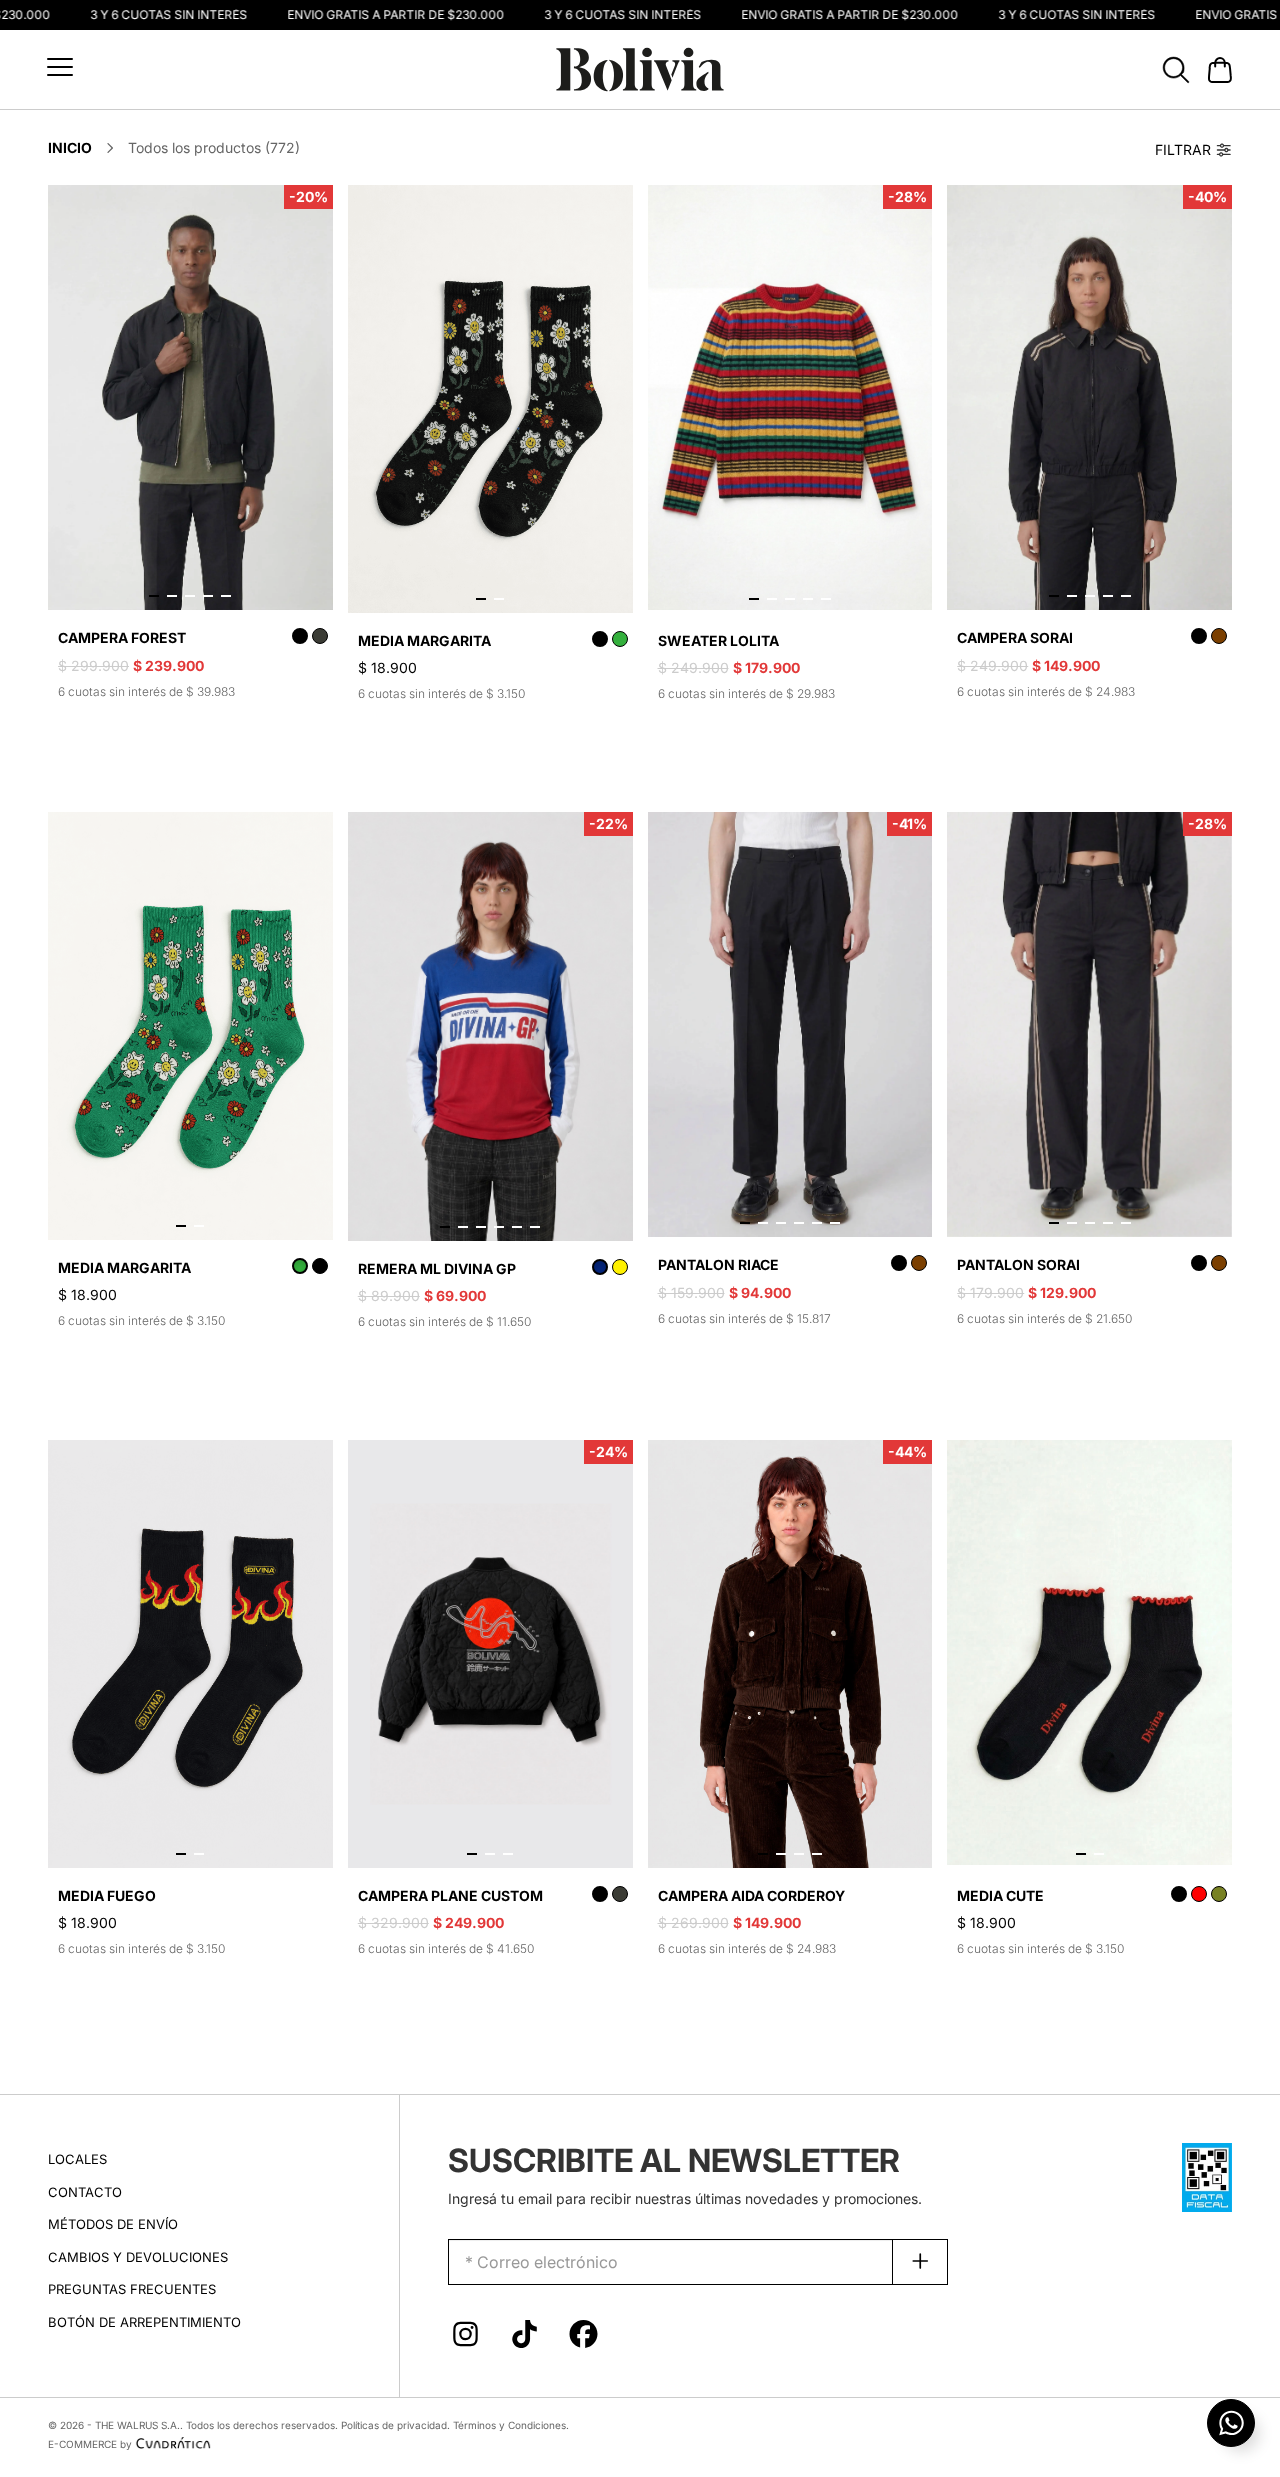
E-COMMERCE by (90, 2444)
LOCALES (77, 2159)
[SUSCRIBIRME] (920, 2262)
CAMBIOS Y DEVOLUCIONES (138, 2257)
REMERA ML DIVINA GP (437, 1268)
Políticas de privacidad (394, 2425)
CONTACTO (85, 2192)
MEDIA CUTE (1000, 1895)
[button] (60, 67)
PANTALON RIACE (718, 1264)
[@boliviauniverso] (465, 2338)
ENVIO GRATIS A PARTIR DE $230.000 (377, 15)
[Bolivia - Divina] (640, 67)
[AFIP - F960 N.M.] (1207, 2175)
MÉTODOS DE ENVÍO (113, 2224)
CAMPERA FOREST (122, 637)
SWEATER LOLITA (718, 640)
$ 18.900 (387, 667)
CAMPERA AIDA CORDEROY (751, 1895)
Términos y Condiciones (509, 2425)
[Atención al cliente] (1231, 2423)
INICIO (70, 147)
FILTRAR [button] (1183, 149)
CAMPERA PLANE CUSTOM (450, 1895)
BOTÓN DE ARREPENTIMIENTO (144, 2322)
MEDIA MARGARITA (424, 640)
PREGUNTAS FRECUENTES (132, 2289)
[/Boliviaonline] (583, 2338)
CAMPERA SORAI (1015, 637)
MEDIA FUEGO (107, 1895)
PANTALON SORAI (1018, 1264)
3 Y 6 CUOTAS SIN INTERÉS (150, 15)
